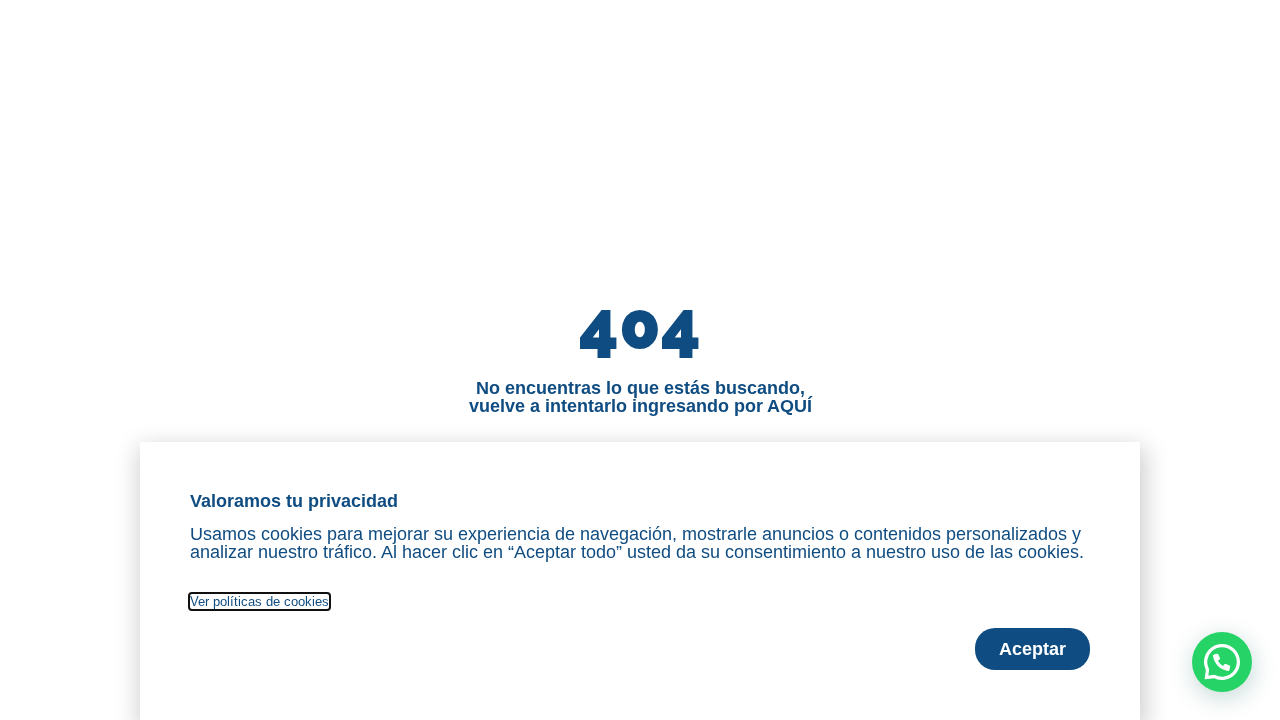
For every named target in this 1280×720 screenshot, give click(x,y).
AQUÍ (789, 406)
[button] (1222, 662)
